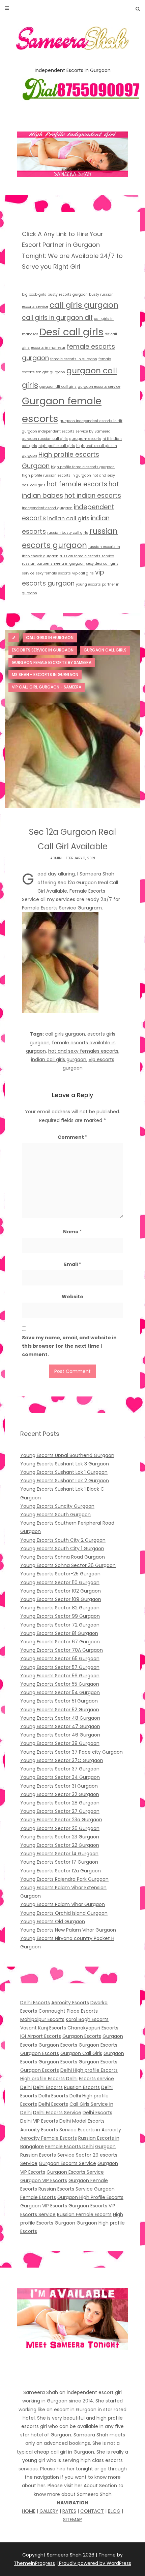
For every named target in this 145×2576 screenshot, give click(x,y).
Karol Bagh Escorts (87, 2019)
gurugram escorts (85, 439)
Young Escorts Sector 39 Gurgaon (60, 1743)
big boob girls (34, 294)
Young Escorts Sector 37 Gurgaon (60, 1769)
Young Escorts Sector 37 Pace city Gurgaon (71, 1752)
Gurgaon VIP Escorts (44, 2180)
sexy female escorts (53, 573)
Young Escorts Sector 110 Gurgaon (60, 1582)
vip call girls (83, 573)
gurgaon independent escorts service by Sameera (66, 431)
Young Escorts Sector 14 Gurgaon (59, 1854)
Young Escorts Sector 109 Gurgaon (61, 1599)
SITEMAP (72, 2519)
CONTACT (92, 2511)
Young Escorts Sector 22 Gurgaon (60, 1845)
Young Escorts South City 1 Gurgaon (62, 1548)
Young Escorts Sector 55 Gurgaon (60, 1684)
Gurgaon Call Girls (81, 2053)
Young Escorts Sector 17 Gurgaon (59, 1862)
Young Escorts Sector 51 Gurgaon (59, 1701)
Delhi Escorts (35, 2003)
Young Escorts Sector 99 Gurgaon (60, 1616)
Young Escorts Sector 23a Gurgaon (61, 1820)
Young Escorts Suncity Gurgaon (57, 1506)
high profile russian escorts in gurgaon (56, 475)
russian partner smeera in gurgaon (53, 564)
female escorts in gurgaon (74, 359)
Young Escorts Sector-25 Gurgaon (60, 1574)
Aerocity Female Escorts (49, 2138)
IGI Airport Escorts (41, 2036)
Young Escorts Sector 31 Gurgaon (59, 1786)
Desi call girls (71, 332)
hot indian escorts (93, 496)
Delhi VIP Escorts (39, 2121)
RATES (69, 2511)
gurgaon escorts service (99, 387)
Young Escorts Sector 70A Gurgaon (62, 1650)
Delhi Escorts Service (57, 2113)
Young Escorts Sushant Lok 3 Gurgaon (65, 1464)
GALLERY (49, 2511)
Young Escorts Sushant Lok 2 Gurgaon (65, 1481)
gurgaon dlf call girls (58, 387)
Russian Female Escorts (84, 2214)
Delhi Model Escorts (82, 2121)
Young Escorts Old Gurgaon (53, 1921)
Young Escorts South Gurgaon (55, 1515)
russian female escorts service (87, 556)
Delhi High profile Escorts (89, 2070)
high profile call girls (57, 446)
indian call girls (68, 518)
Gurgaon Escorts (82, 2036)
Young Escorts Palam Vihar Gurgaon (63, 1904)
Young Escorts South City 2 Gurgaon (63, 1540)
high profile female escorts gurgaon (83, 467)
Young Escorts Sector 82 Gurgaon (60, 1608)
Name (72, 1232)
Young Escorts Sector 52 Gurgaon (60, 1710)
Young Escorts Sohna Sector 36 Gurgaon (68, 1565)
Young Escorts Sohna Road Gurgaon (63, 1557)
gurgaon (57, 372)
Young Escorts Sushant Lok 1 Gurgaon (64, 1472)
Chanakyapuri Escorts (93, 2028)
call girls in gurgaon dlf (57, 318)
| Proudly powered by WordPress (94, 2563)
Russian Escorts (82, 2087)
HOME (29, 2511)
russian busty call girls (68, 533)
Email (73, 1264)
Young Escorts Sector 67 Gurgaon (60, 1642)
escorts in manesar (48, 348)
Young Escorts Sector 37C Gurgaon (62, 1760)
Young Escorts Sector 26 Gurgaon (60, 1828)
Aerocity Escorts (70, 2003)
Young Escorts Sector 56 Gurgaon (60, 1676)
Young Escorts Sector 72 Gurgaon (60, 1625)
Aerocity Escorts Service (48, 2130)
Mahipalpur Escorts (42, 2019)
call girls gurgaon (84, 305)
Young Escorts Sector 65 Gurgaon (60, 1658)
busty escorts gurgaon (68, 294)
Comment (72, 1137)
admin (56, 858)
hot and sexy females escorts (83, 1051)
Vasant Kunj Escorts (43, 2028)
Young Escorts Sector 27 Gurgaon (60, 1811)
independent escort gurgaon (47, 508)
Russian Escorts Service (66, 2189)
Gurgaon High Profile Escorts (90, 2197)
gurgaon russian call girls (45, 439)
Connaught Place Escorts (68, 2011)
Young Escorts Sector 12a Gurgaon (61, 1871)
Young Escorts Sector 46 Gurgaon (60, 1735)
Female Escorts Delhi (69, 2146)
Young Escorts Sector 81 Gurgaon (59, 1633)
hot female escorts (77, 484)
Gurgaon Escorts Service (67, 2163)
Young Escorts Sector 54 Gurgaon (60, 1692)
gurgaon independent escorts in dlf (91, 421)
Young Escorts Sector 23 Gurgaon (60, 1837)
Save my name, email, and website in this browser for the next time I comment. (69, 1346)
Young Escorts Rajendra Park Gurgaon (64, 1879)
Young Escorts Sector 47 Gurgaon (60, 1726)
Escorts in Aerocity (99, 2130)
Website (72, 1297)
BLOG (114, 2511)
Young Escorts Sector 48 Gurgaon (60, 1718)
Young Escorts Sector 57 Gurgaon (60, 1667)
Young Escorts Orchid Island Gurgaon (64, 1913)
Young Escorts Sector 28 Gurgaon (60, 1803)
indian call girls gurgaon (59, 1059)
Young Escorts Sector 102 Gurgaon (61, 1591)
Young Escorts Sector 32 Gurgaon (60, 1794)
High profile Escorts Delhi (49, 2079)
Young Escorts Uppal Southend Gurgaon (67, 1455)
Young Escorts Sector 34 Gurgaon (60, 1777)
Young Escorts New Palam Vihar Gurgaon (68, 1930)
